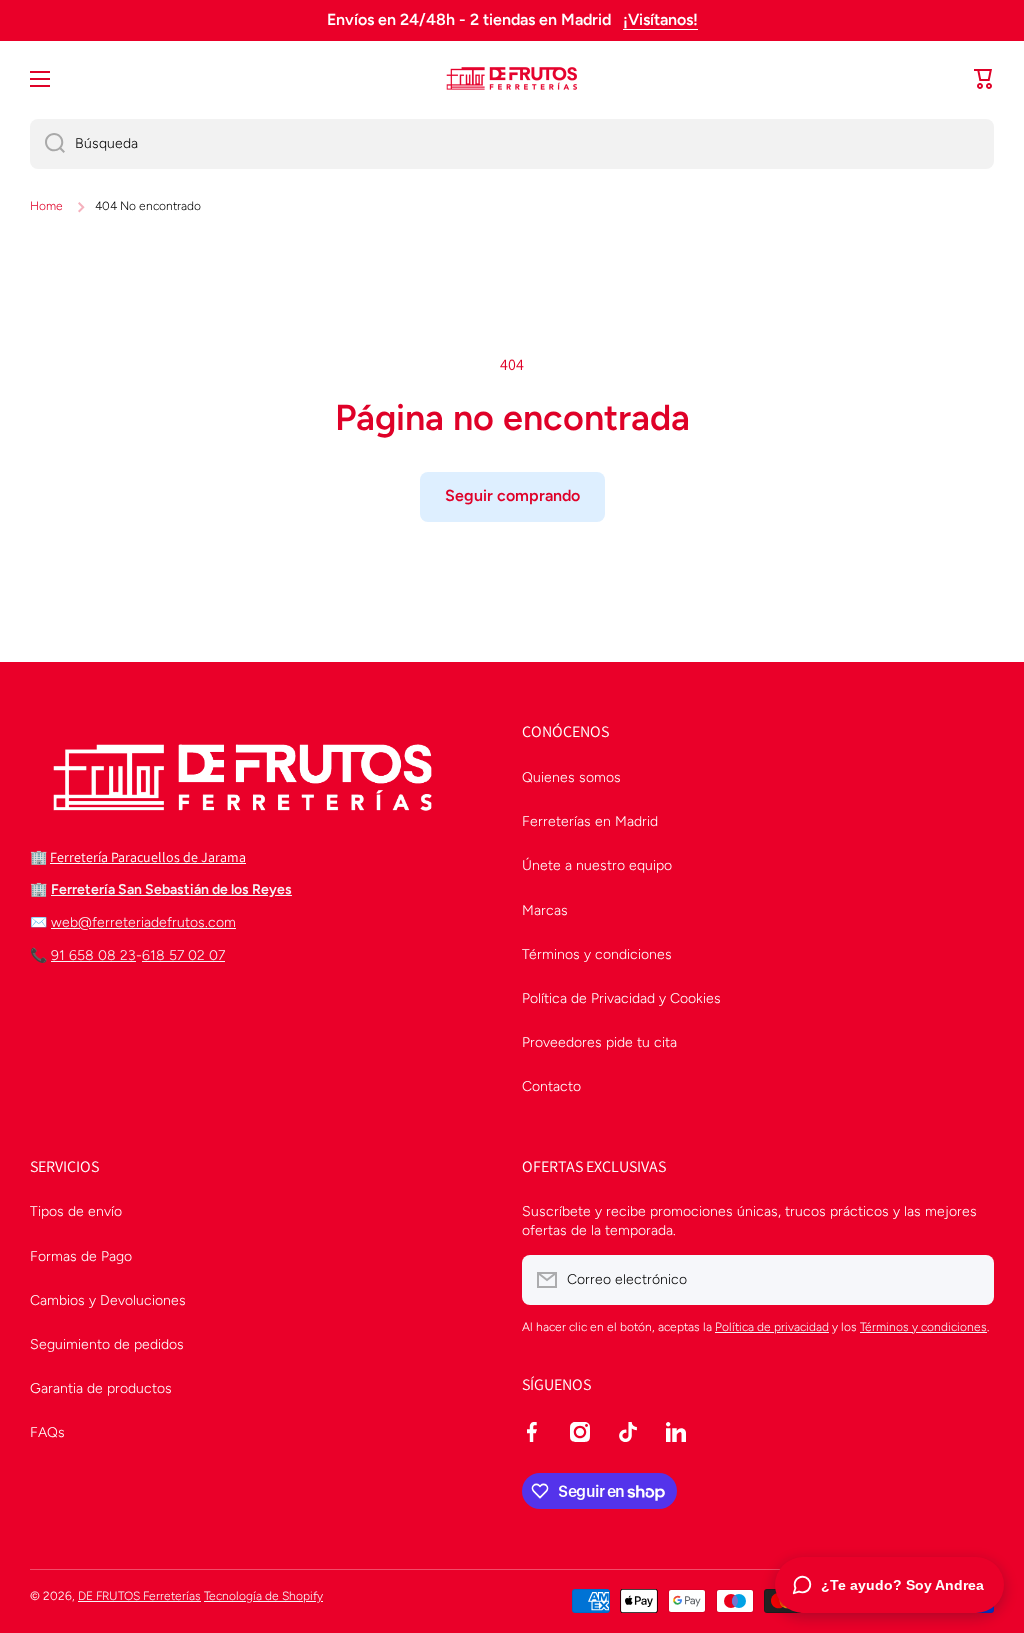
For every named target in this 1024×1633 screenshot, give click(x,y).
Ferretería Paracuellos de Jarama (148, 857)
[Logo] (512, 79)
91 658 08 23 (93, 955)
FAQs (47, 1432)
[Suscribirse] (969, 1280)
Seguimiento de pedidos (107, 1344)
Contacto (551, 1086)
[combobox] (512, 144)
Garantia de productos (101, 1388)
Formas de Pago (81, 1256)
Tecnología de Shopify (263, 1596)
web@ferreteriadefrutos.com (143, 922)
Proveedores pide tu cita (599, 1042)
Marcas (545, 910)
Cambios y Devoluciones (108, 1300)
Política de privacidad (772, 1327)
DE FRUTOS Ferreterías (139, 1596)
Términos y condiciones (597, 954)
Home (46, 206)
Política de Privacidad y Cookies (621, 998)
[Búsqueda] (47, 144)
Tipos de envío (76, 1211)
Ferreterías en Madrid (590, 821)
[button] (984, 79)
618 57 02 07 (183, 955)
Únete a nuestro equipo (597, 865)
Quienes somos (571, 777)
